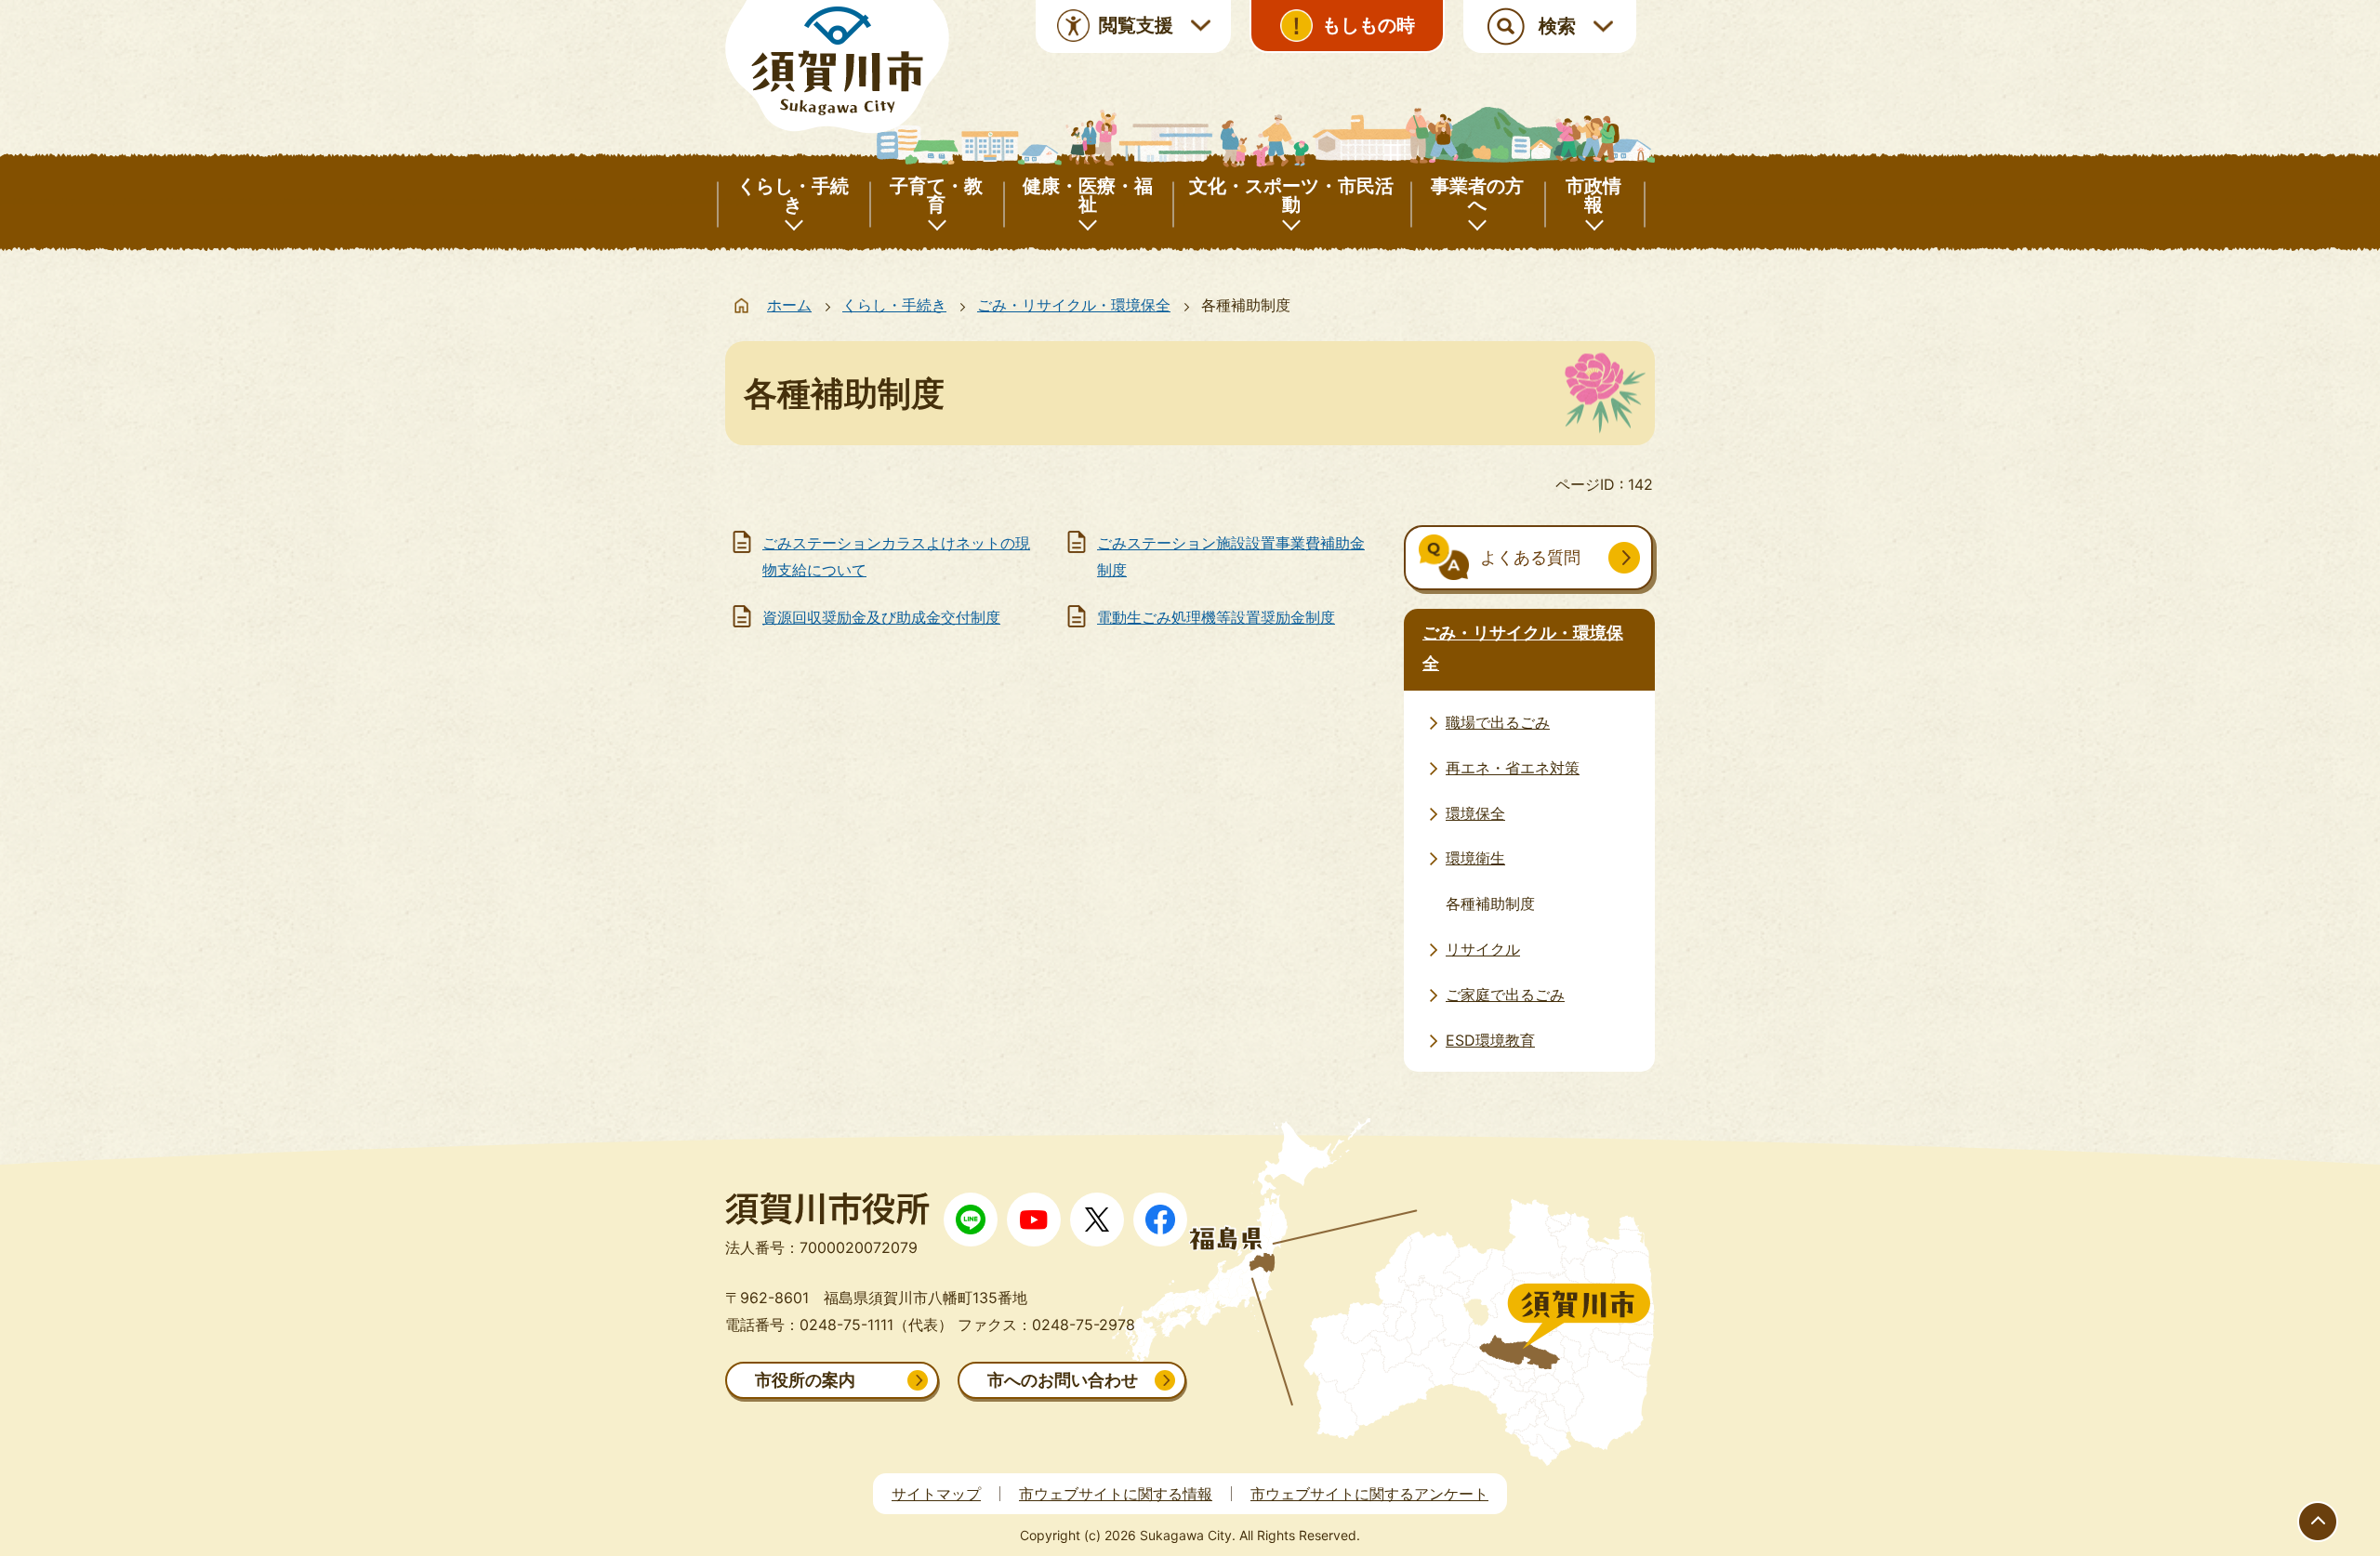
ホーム (789, 305)
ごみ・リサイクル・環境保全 (1074, 305)
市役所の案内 (805, 1380)
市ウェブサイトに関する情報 (1116, 1494)
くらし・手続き (894, 305)
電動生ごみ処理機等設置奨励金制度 (1216, 617)
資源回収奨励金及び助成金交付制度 (881, 617)
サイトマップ (936, 1494)
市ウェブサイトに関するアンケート (1369, 1494)
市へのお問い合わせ (1063, 1380)
